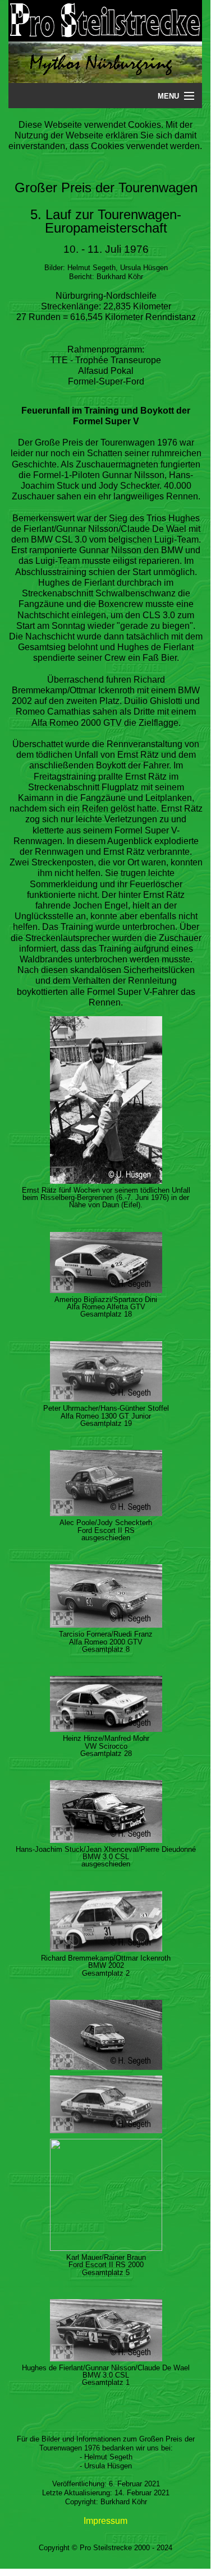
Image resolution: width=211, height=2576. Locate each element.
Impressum (105, 2521)
